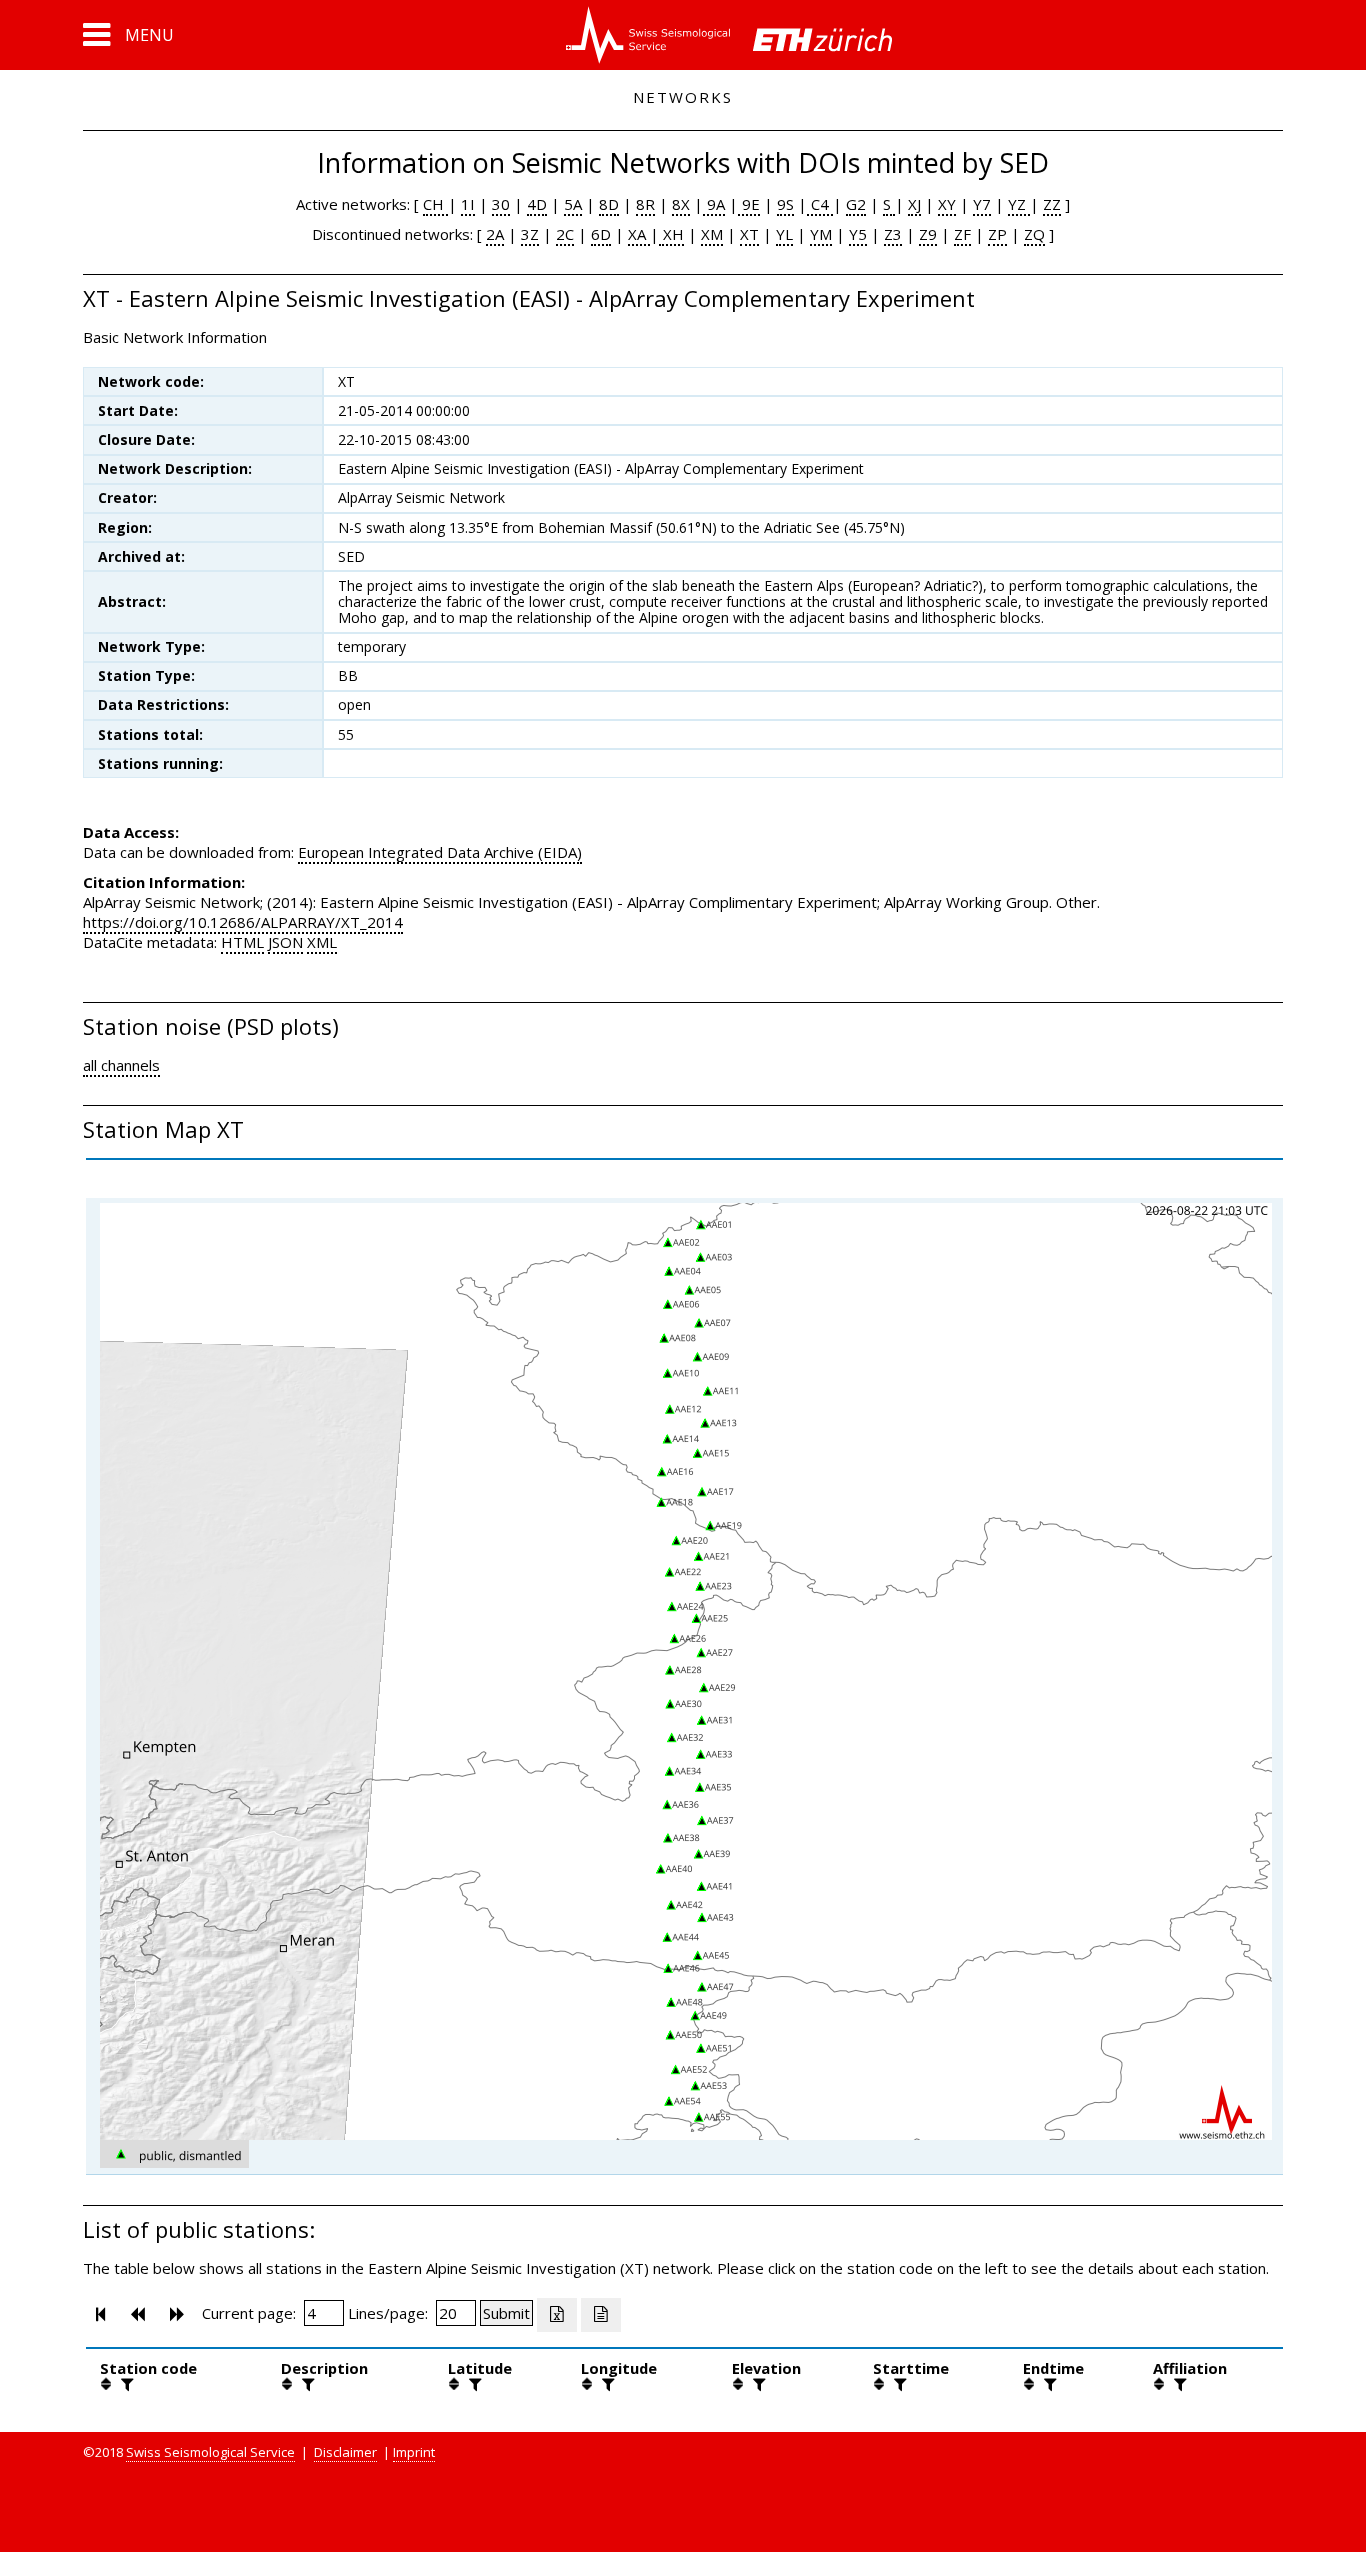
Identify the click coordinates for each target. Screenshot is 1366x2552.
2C (565, 234)
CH (435, 204)
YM (821, 234)
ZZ (1052, 204)
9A (714, 204)
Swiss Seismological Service (210, 2452)
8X (681, 204)
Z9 (928, 234)
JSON (285, 942)
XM (712, 234)
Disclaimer (345, 2452)
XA (639, 234)
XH (671, 234)
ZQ (1034, 234)
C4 (820, 204)
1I (468, 204)
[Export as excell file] (557, 2315)
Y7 (982, 204)
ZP (997, 234)
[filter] (125, 2384)
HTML (242, 942)
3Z (530, 234)
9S (785, 204)
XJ (914, 204)
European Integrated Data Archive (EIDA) (440, 852)
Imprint (414, 2452)
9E (749, 204)
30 (501, 204)
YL (784, 234)
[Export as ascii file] (601, 2315)
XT (749, 234)
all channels (121, 1065)
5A (573, 204)
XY (947, 204)
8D (609, 204)
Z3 (893, 234)
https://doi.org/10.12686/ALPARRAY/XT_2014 (243, 922)
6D (601, 234)
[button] (128, 35)
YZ (1019, 204)
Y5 (858, 234)
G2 (856, 204)
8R (645, 204)
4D (537, 204)
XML (322, 942)
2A (495, 234)
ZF (962, 234)
